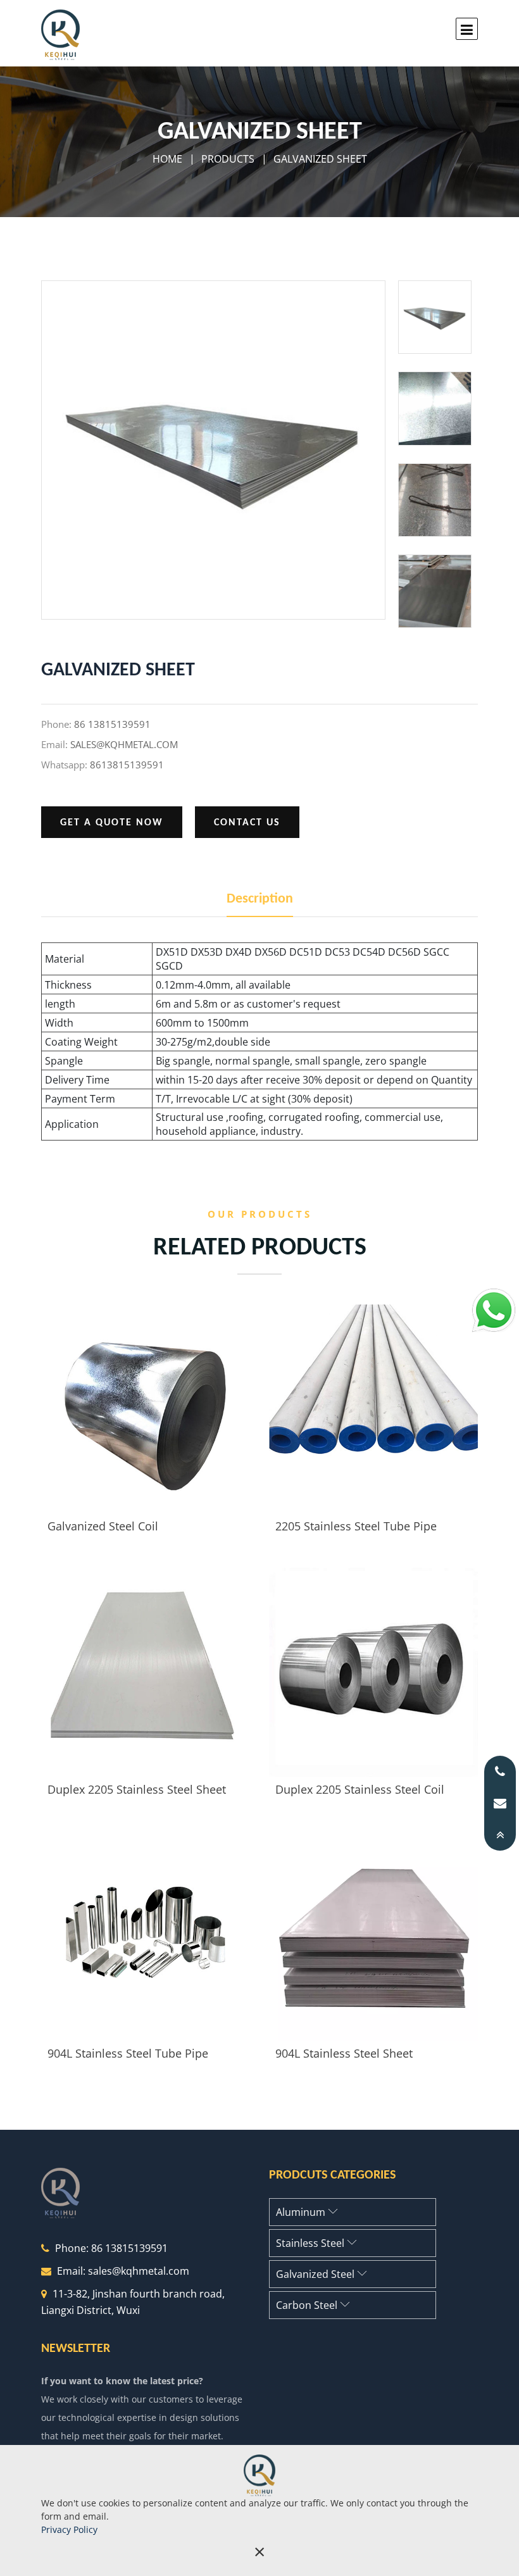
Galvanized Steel (316, 2274)
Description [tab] (260, 899)
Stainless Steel (311, 2243)
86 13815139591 (112, 724)
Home (167, 159)
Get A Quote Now (112, 823)
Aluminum (302, 2212)
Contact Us (247, 823)
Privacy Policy (69, 2529)
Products (228, 159)
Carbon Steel (308, 2305)
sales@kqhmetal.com (124, 744)
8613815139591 (127, 765)
